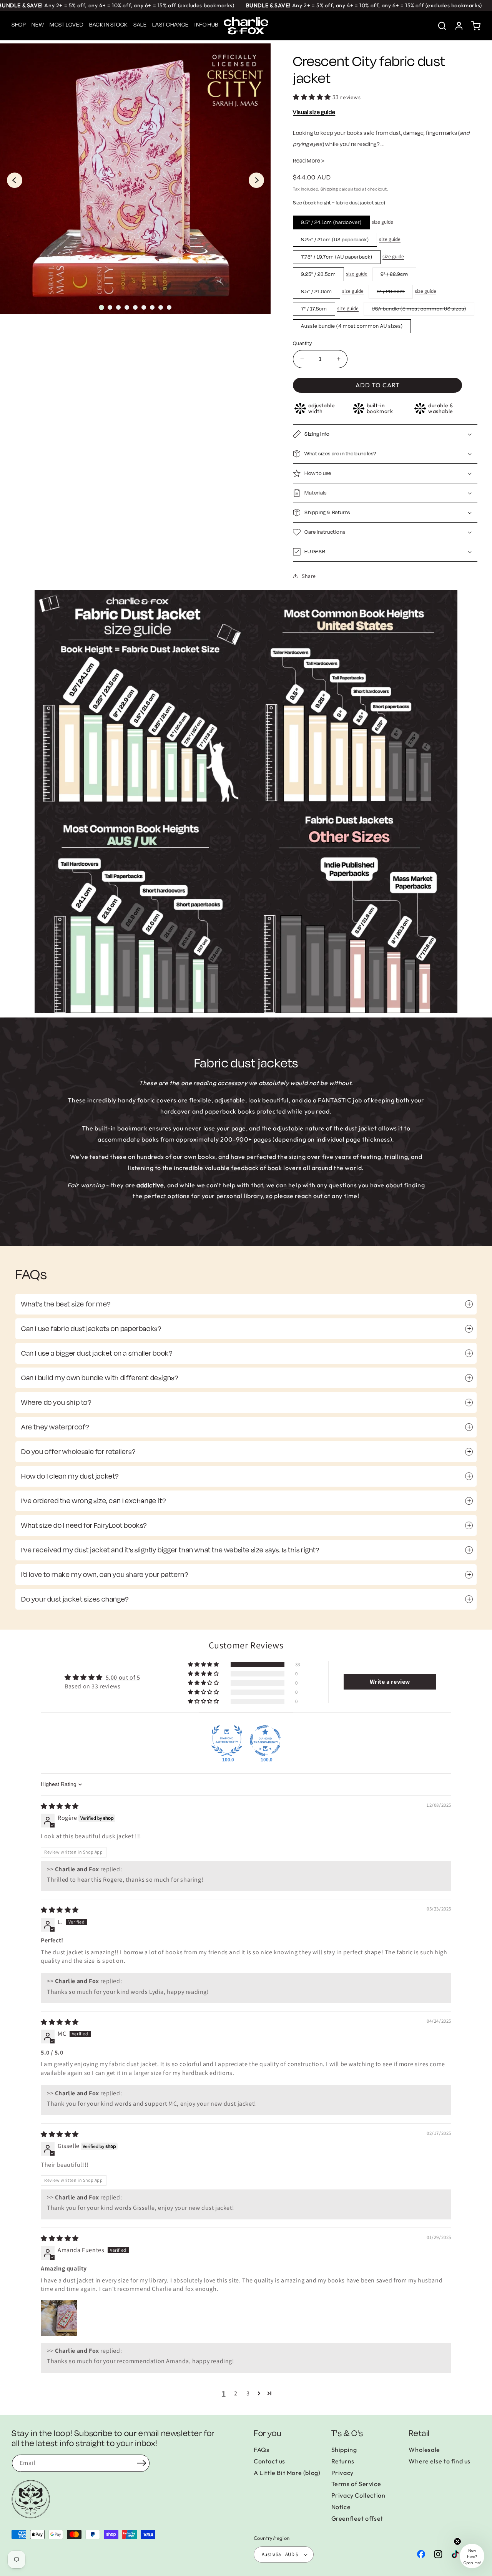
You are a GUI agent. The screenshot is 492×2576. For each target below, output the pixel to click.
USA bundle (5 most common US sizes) (423, 310)
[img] (60, 1806)
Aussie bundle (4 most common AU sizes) (352, 326)
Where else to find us (440, 2461)
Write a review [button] (390, 1682)
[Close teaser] (457, 2541)
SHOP (19, 25)
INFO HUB (206, 25)
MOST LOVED (66, 25)
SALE (140, 25)
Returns (343, 2461)
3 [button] (248, 2393)
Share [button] (309, 576)
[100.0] (227, 1741)
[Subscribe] (141, 2463)
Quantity (302, 344)
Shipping (329, 189)
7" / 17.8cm (314, 309)
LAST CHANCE (170, 25)
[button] (476, 26)
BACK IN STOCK (108, 25)
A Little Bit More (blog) (287, 2473)
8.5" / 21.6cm (317, 292)
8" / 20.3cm (395, 293)
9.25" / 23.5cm (318, 274)
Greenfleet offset (357, 2518)
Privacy (342, 2473)
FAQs (261, 2450)
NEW (38, 25)
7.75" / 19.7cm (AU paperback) (337, 257)
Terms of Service (356, 2484)
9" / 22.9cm (398, 276)
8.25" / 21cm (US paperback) (335, 240)
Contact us (269, 2461)
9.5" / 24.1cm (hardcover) (331, 222)
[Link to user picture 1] (59, 2318)
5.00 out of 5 (123, 1677)
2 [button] (236, 2393)
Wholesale (424, 2450)
